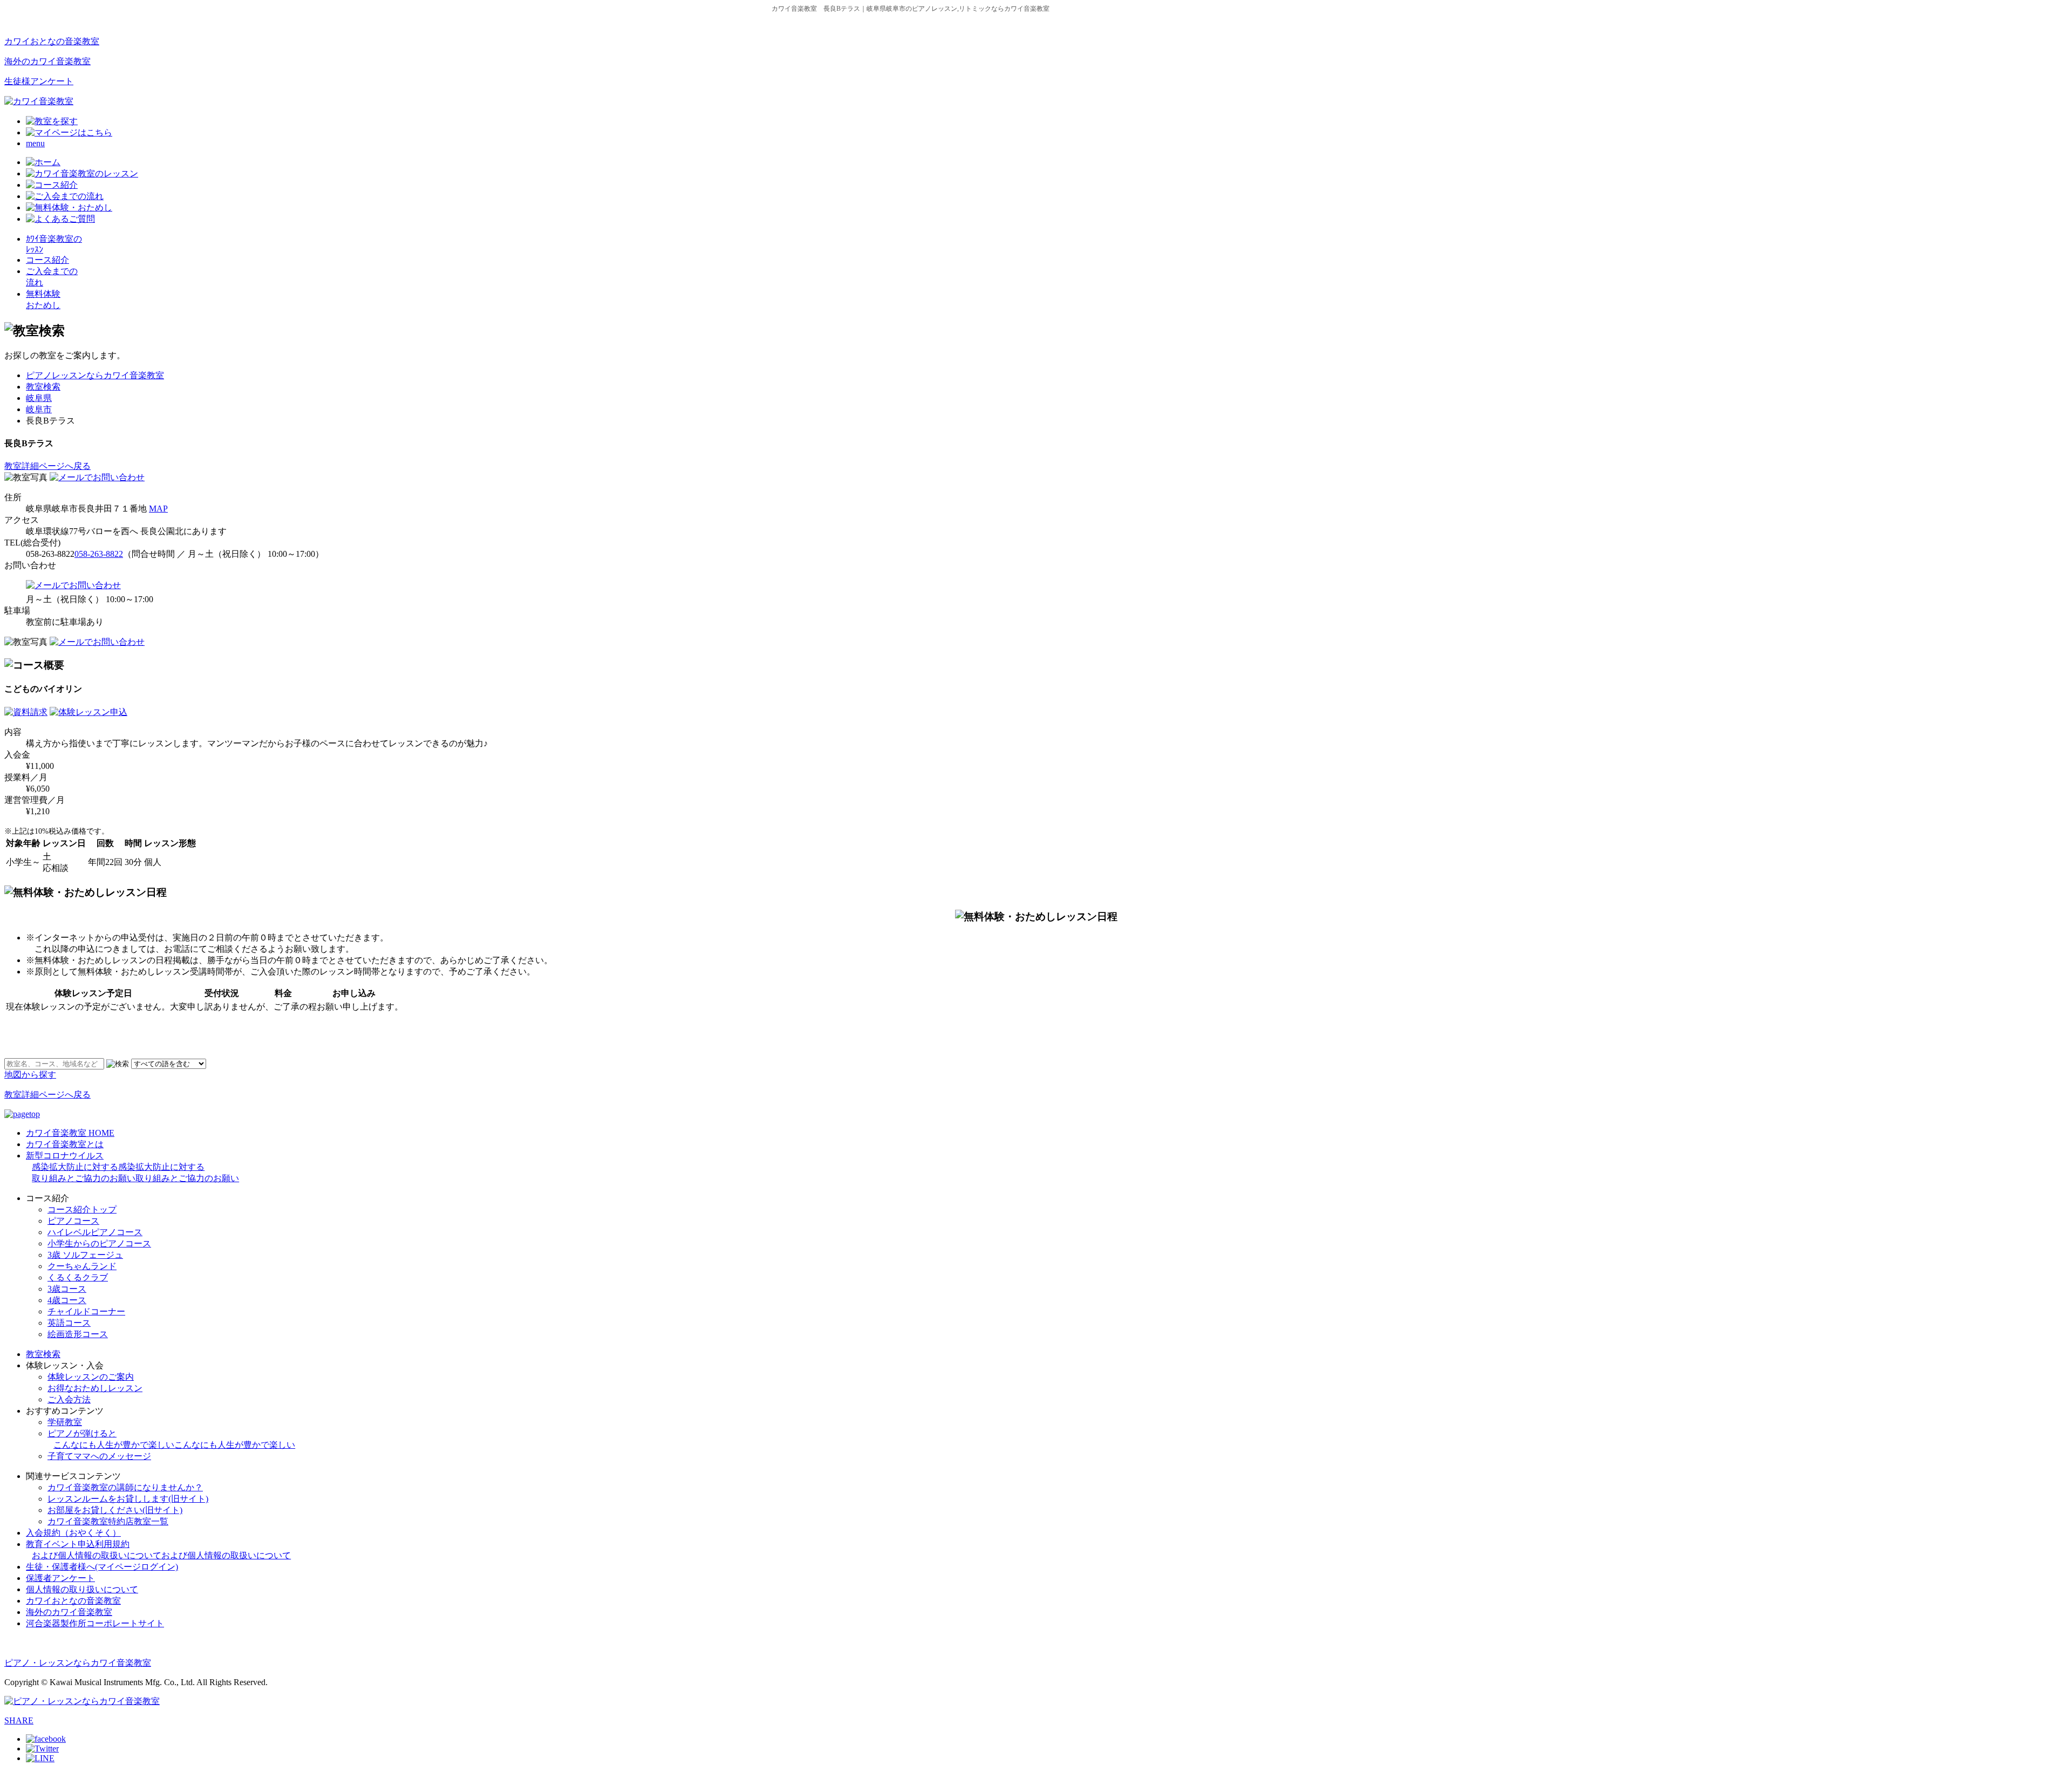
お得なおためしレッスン (95, 1388)
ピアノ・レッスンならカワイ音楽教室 (78, 1663)
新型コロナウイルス (132, 1167)
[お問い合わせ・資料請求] (97, 477)
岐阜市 (39, 409)
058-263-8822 (99, 554)
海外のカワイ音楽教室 (47, 61)
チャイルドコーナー (86, 1311)
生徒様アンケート (39, 81)
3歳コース (67, 1289)
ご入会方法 (69, 1399)
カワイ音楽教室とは (65, 1144)
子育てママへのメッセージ (99, 1456)
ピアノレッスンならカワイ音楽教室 (95, 375)
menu (35, 143)
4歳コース (67, 1300)
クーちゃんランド (82, 1266)
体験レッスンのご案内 (91, 1377)
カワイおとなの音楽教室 (52, 41)
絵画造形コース (78, 1334)
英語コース (69, 1323)
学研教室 (65, 1422)
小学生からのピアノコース (99, 1243)
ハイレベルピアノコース (95, 1232)
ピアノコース (73, 1221)
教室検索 (43, 387)
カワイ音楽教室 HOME (70, 1133)
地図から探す (30, 1075)
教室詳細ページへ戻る (47, 466)
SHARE (19, 1720)
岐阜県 (39, 398)
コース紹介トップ (82, 1209)
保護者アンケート (60, 1578)
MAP (158, 509)
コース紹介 (47, 260)
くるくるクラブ (78, 1277)
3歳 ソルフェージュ (85, 1255)
